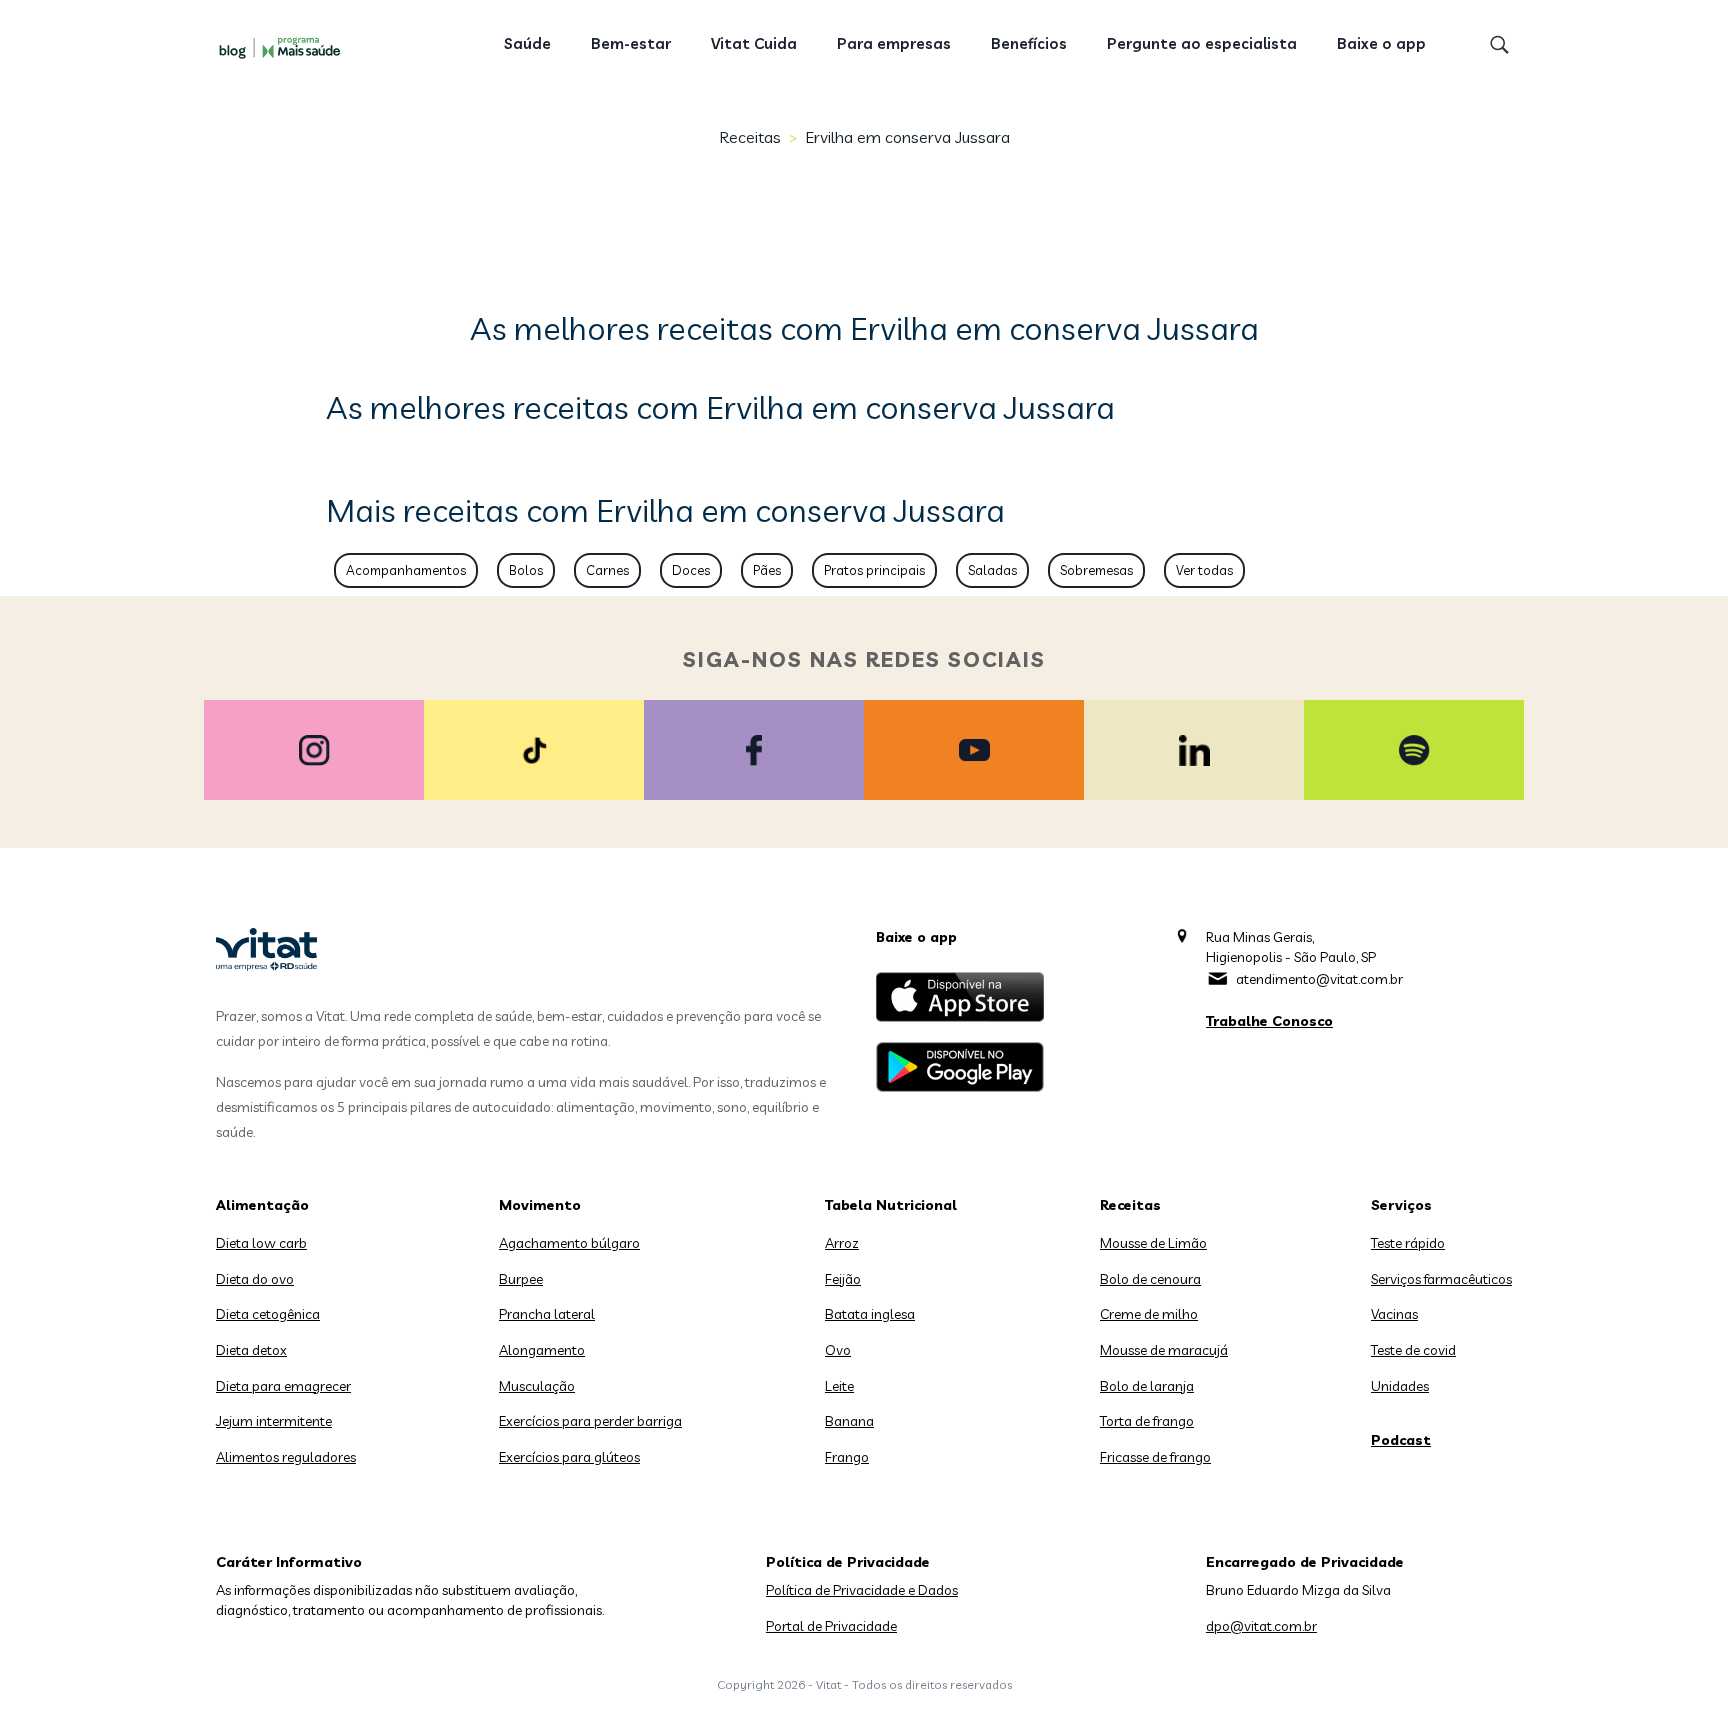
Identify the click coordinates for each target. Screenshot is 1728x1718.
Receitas (750, 137)
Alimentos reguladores (286, 1457)
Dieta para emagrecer (283, 1386)
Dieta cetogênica (268, 1314)
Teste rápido (1408, 1243)
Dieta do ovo (255, 1279)
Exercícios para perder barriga (590, 1421)
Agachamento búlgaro (569, 1243)
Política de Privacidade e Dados (862, 1590)
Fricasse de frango (1155, 1457)
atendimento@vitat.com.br (1319, 979)
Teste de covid (1413, 1350)
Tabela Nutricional (891, 1205)
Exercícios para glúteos (569, 1457)
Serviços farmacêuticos (1441, 1279)
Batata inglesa (870, 1314)
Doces (691, 570)
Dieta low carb (261, 1243)
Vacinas (1394, 1314)
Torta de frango (1147, 1421)
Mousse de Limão (1153, 1243)
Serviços (1401, 1205)
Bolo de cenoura (1150, 1279)
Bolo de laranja (1147, 1386)
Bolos (526, 570)
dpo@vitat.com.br (1261, 1626)
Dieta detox (251, 1350)
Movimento (540, 1205)
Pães (767, 570)
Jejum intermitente (274, 1421)
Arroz (842, 1243)
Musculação (537, 1386)
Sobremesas (1096, 570)
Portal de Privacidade (831, 1626)
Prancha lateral (547, 1314)
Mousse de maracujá (1164, 1350)
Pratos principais (874, 570)
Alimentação (262, 1205)
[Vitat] (284, 47)
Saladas (992, 570)
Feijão (843, 1279)
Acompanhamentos (406, 570)
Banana (849, 1421)
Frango (847, 1457)
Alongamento (542, 1350)
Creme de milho (1149, 1314)
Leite (839, 1386)
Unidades (1400, 1386)
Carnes (607, 570)
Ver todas (1204, 570)
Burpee (521, 1279)
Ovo (838, 1350)
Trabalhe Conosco (1269, 1021)
